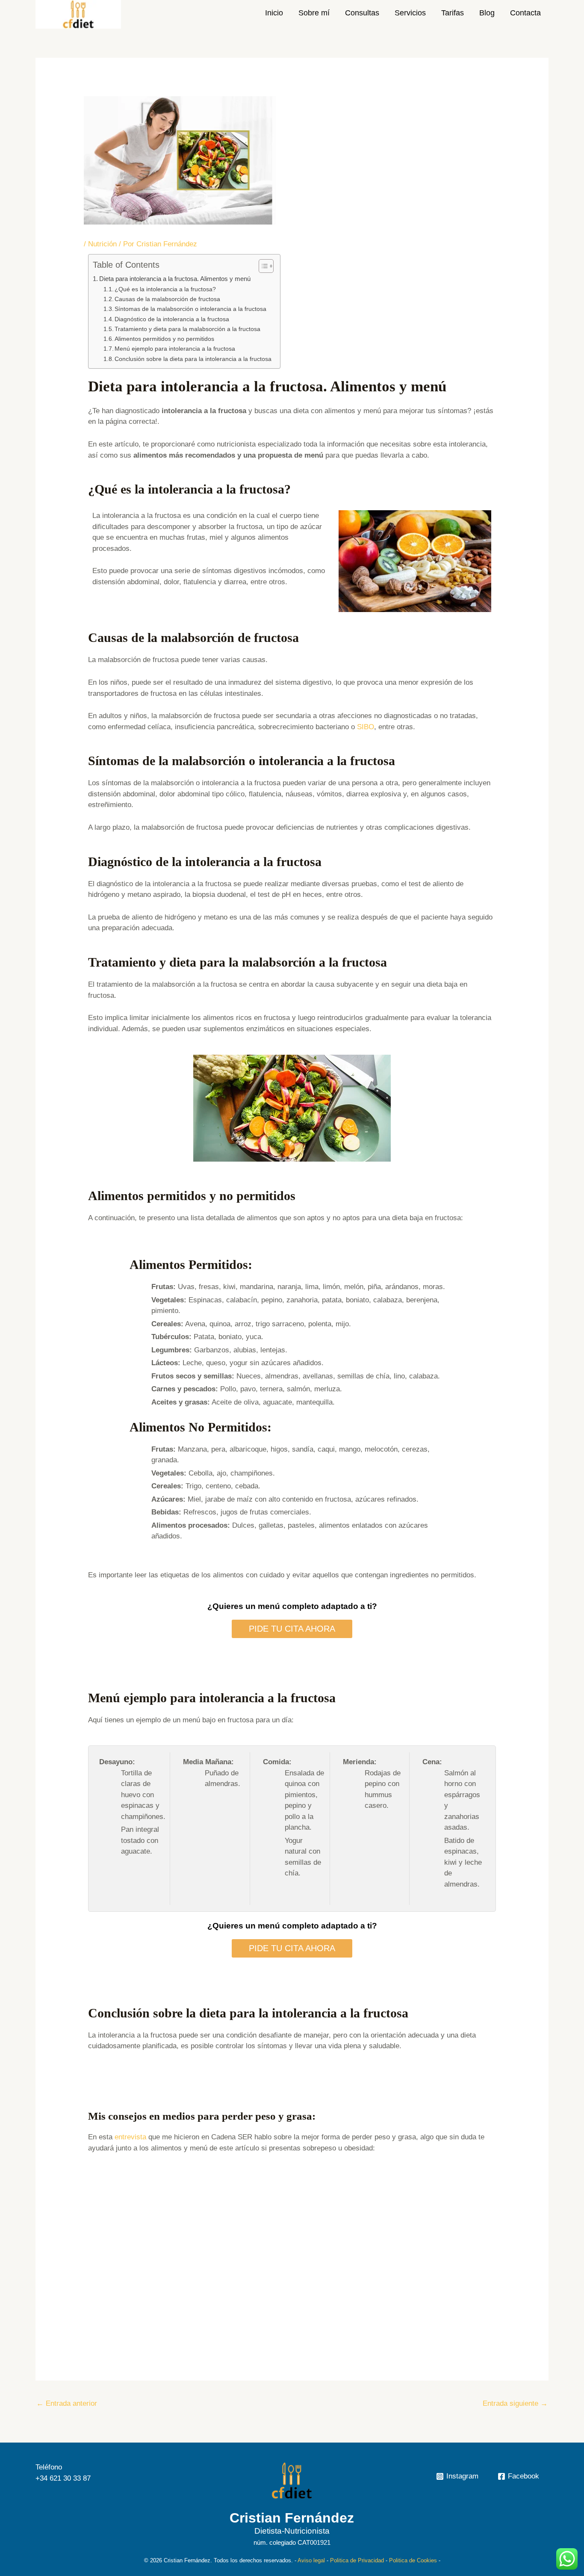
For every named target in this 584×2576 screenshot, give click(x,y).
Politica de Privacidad (357, 2560)
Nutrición (102, 244)
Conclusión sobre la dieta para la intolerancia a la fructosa (193, 359)
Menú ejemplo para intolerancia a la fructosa (175, 349)
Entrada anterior (67, 2403)
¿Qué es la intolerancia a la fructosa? (165, 289)
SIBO (366, 727)
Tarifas (453, 13)
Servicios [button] (410, 13)
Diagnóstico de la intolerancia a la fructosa (172, 319)
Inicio (274, 13)
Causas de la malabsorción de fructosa (167, 299)
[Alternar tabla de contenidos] (262, 266)
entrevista (130, 2137)
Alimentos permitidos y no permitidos (164, 339)
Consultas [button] (362, 13)
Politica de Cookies (413, 2560)
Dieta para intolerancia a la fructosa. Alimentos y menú (175, 279)
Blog (487, 13)
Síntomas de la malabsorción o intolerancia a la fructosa (190, 309)
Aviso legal (311, 2560)
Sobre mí (314, 13)
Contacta (525, 13)
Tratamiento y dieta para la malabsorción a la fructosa (187, 329)
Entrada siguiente (515, 2403)
